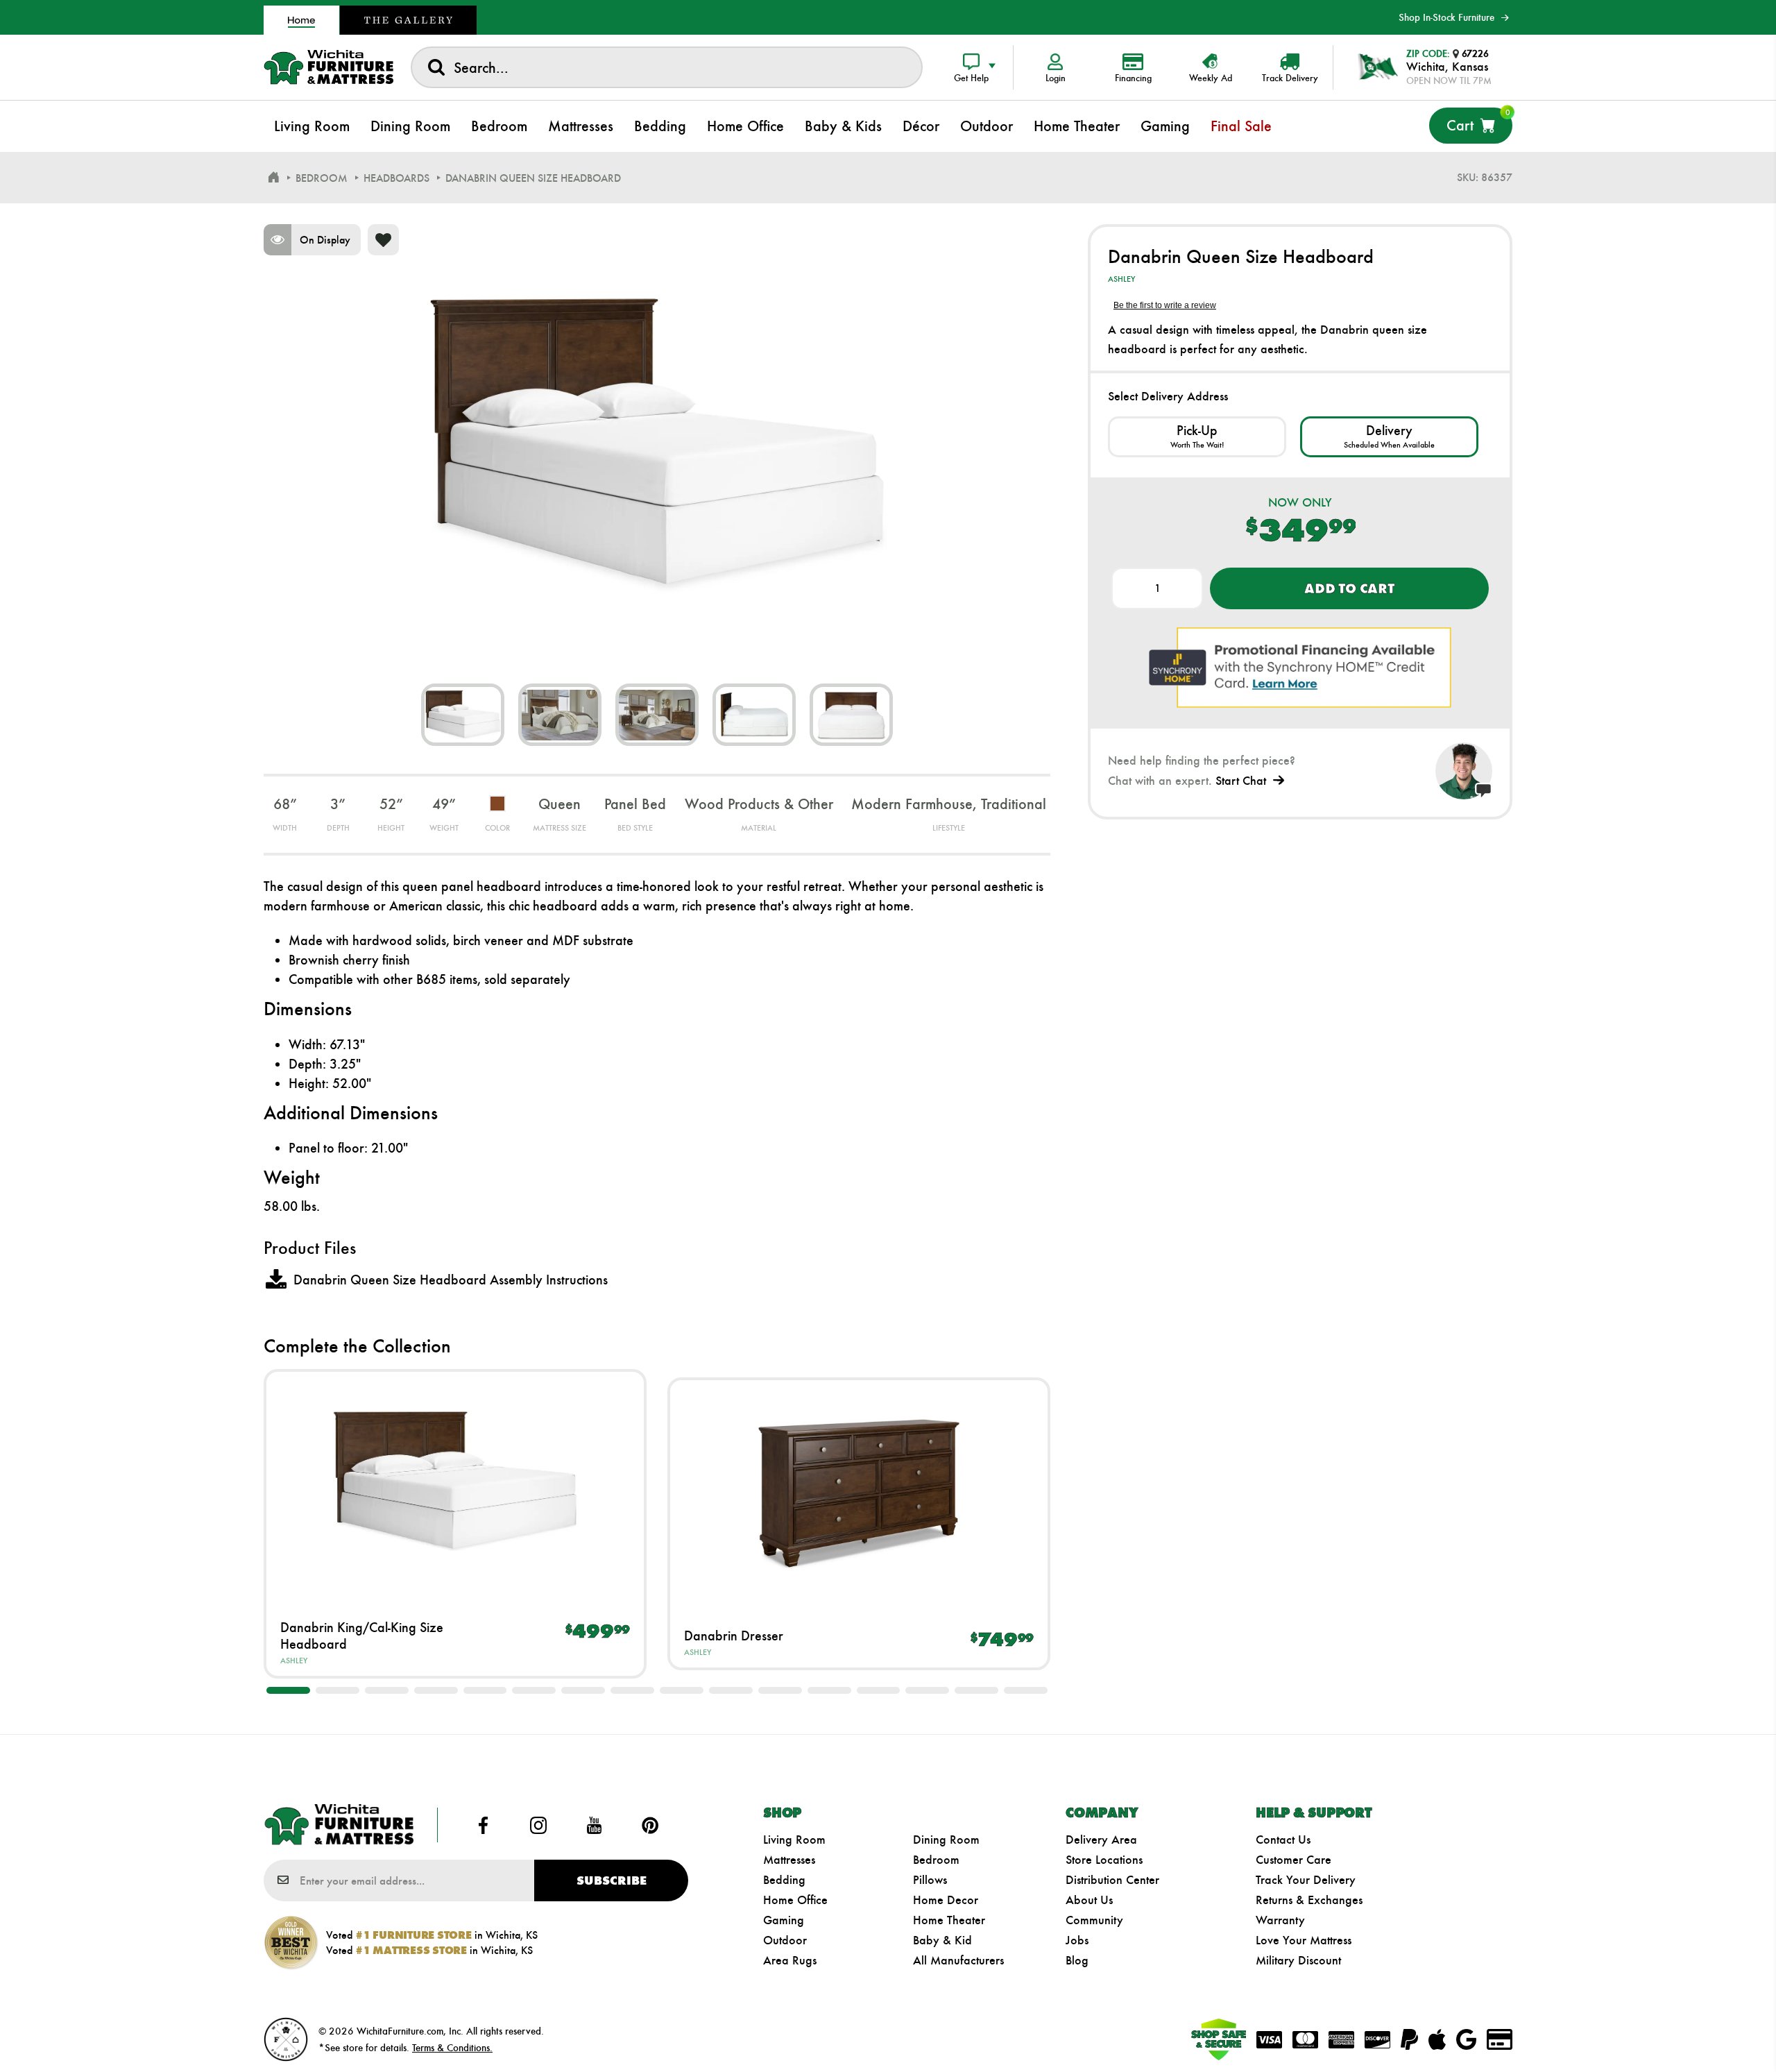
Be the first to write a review (1165, 305)
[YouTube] (595, 1825)
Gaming (784, 1920)
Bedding (784, 1880)
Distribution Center (1112, 1880)
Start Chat (1241, 781)
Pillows (930, 1880)
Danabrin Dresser (734, 1636)
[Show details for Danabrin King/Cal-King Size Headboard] (455, 1485)
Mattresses (789, 1860)
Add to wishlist (383, 240)
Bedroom (936, 1860)
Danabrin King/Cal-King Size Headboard (362, 1636)
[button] (288, 1690)
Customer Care (1293, 1860)
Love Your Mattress (1304, 1940)
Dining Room (946, 1840)
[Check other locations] (1197, 437)
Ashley (294, 1661)
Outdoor (785, 1940)
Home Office (795, 1900)
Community (1094, 1920)
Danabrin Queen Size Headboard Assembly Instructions (451, 1280)
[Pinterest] (650, 1825)
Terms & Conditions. (452, 2048)
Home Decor (946, 1900)
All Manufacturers (958, 1960)
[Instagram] (538, 1825)
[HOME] (273, 178)
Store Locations (1104, 1860)
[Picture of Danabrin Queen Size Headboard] (463, 715)
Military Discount (1298, 1960)
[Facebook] (483, 1825)
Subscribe (612, 1880)
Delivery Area (1101, 1840)
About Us (1089, 1900)
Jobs (1077, 1940)
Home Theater (949, 1920)
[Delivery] (1389, 437)
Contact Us (1283, 1840)
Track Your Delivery (1306, 1880)
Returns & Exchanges (1309, 1900)
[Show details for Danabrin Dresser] (859, 1493)
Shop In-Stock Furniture (1446, 17)
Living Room (794, 1840)
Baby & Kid (942, 1940)
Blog (1077, 1960)
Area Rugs (790, 1960)
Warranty (1280, 1920)
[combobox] (667, 67)
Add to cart (1349, 588)
